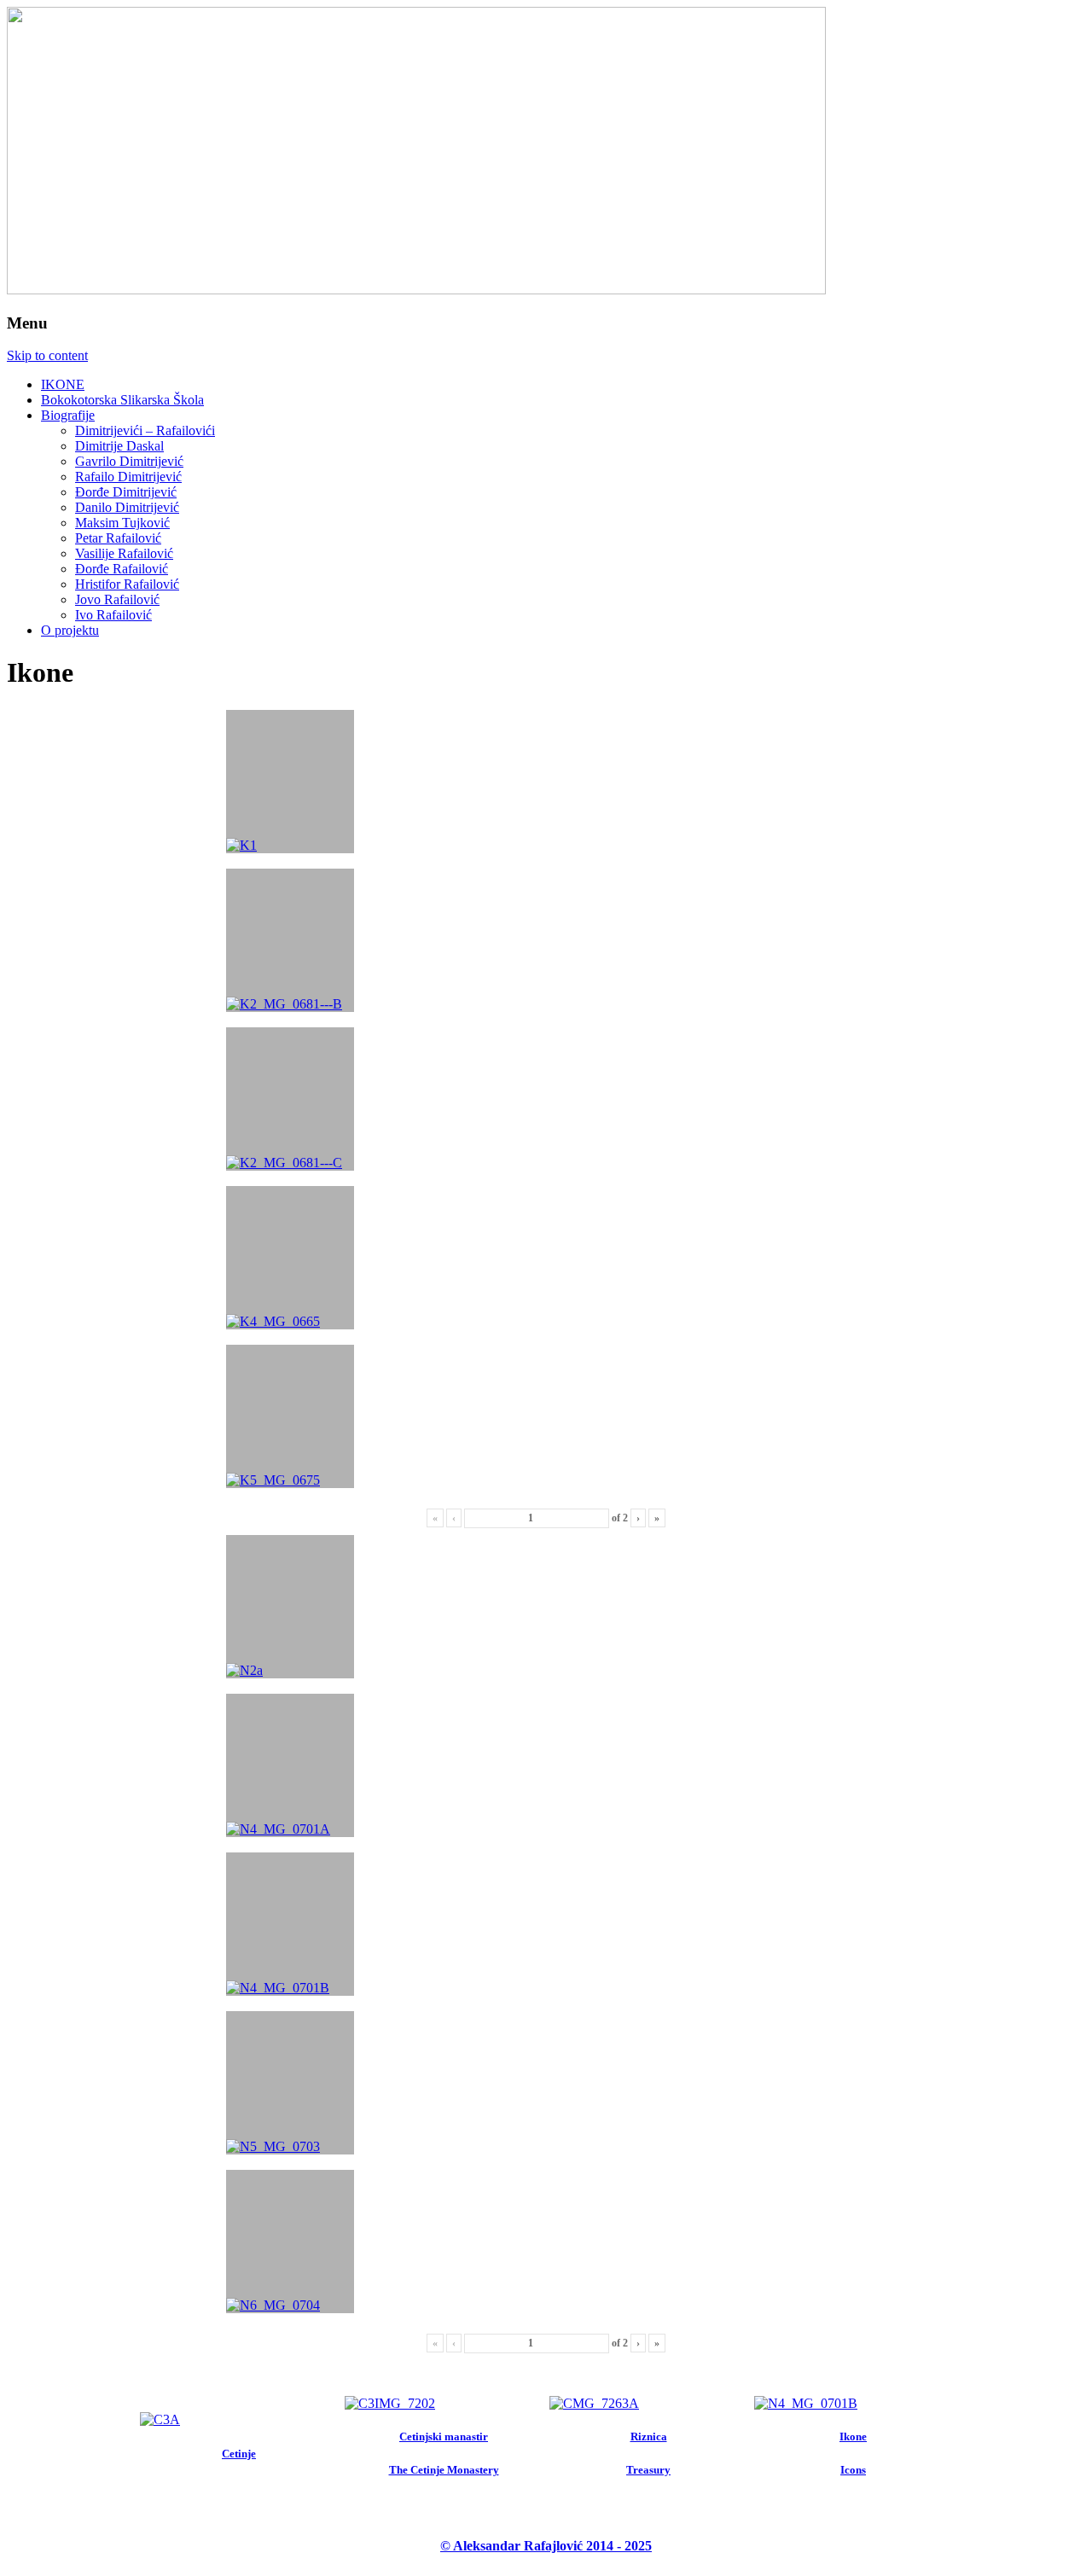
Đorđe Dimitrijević (126, 492)
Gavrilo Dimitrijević (129, 461)
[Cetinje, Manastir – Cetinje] (160, 2419)
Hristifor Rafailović (127, 584)
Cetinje (239, 2454)
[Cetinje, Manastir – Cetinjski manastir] (390, 2403)
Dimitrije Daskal (119, 446)
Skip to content (47, 355)
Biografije (68, 415)
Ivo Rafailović (113, 615)
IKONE (63, 384)
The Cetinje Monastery (444, 2470)
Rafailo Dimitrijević (128, 477)
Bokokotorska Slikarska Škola (122, 400)
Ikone (853, 2436)
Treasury (648, 2470)
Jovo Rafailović (117, 599)
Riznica (649, 2436)
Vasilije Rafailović (124, 553)
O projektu (70, 630)
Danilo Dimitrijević (127, 507)
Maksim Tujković (122, 523)
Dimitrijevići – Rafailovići (145, 430)
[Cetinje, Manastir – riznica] (594, 2403)
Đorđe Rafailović (122, 569)
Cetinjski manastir (444, 2436)
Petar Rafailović (118, 538)
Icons (853, 2470)
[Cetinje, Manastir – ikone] (806, 2403)
